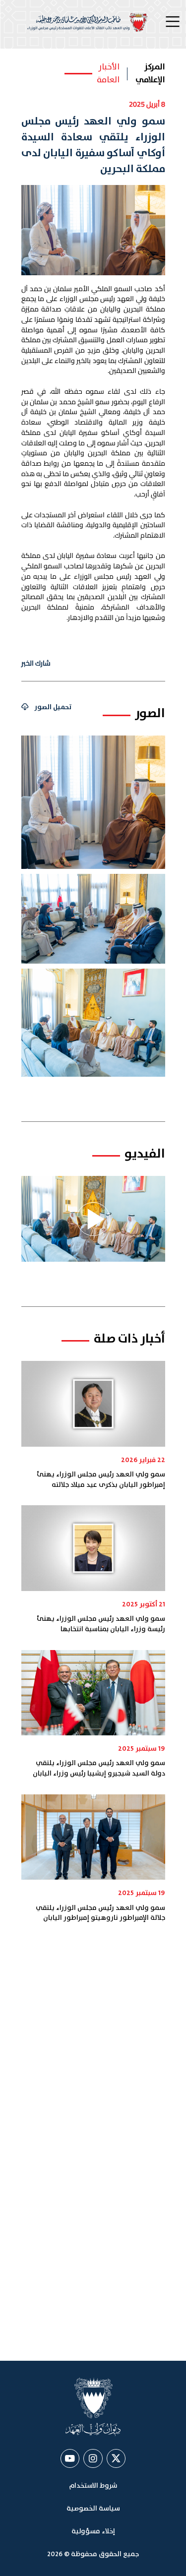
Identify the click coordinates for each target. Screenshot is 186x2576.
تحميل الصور (53, 707)
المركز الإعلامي (150, 74)
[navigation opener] (174, 22)
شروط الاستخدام (93, 2486)
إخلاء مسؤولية (93, 2531)
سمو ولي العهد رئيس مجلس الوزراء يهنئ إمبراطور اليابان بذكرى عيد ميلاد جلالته (101, 1480)
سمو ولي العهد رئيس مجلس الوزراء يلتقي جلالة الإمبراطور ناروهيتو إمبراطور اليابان (100, 1913)
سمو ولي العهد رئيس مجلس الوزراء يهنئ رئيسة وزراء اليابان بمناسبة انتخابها (101, 1624)
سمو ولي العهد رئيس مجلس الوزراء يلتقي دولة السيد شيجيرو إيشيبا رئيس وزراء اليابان (99, 1768)
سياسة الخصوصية (93, 2509)
